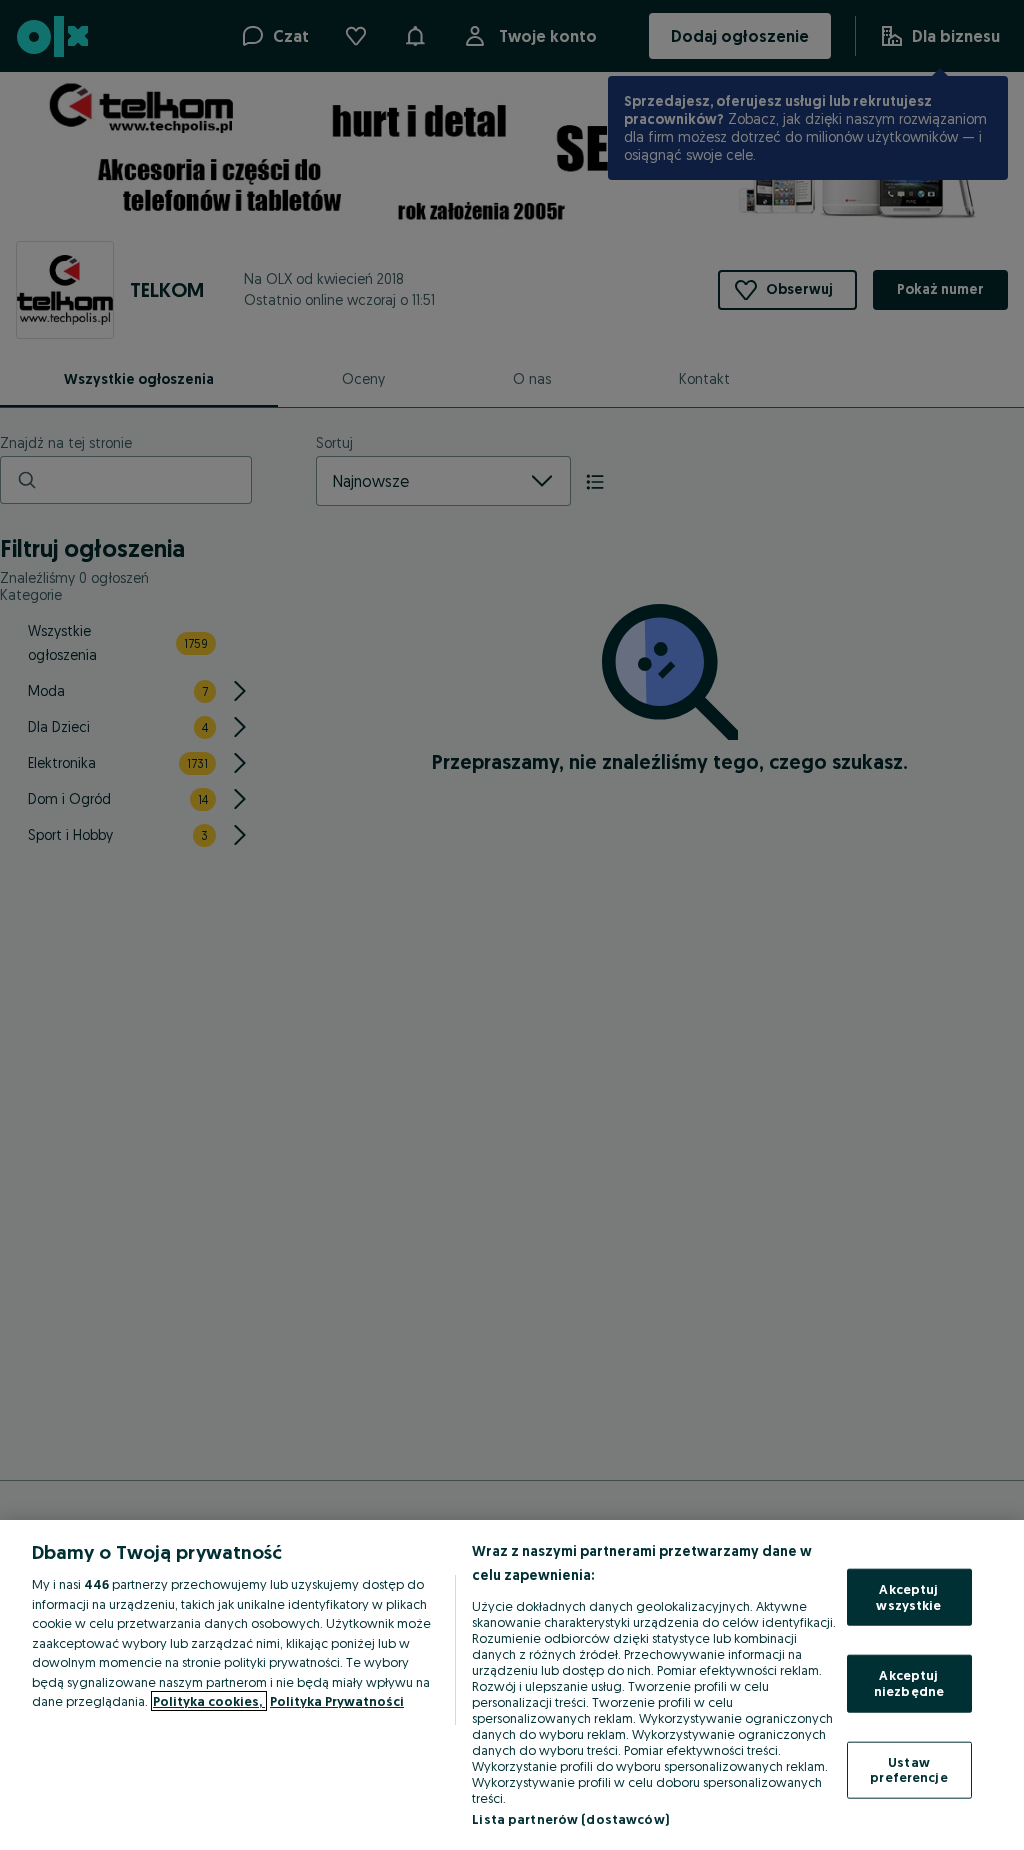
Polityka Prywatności (337, 1701)
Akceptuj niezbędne (909, 1683)
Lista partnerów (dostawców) (570, 1819)
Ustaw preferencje (908, 1769)
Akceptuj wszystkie (908, 1597)
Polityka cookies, (209, 1701)
